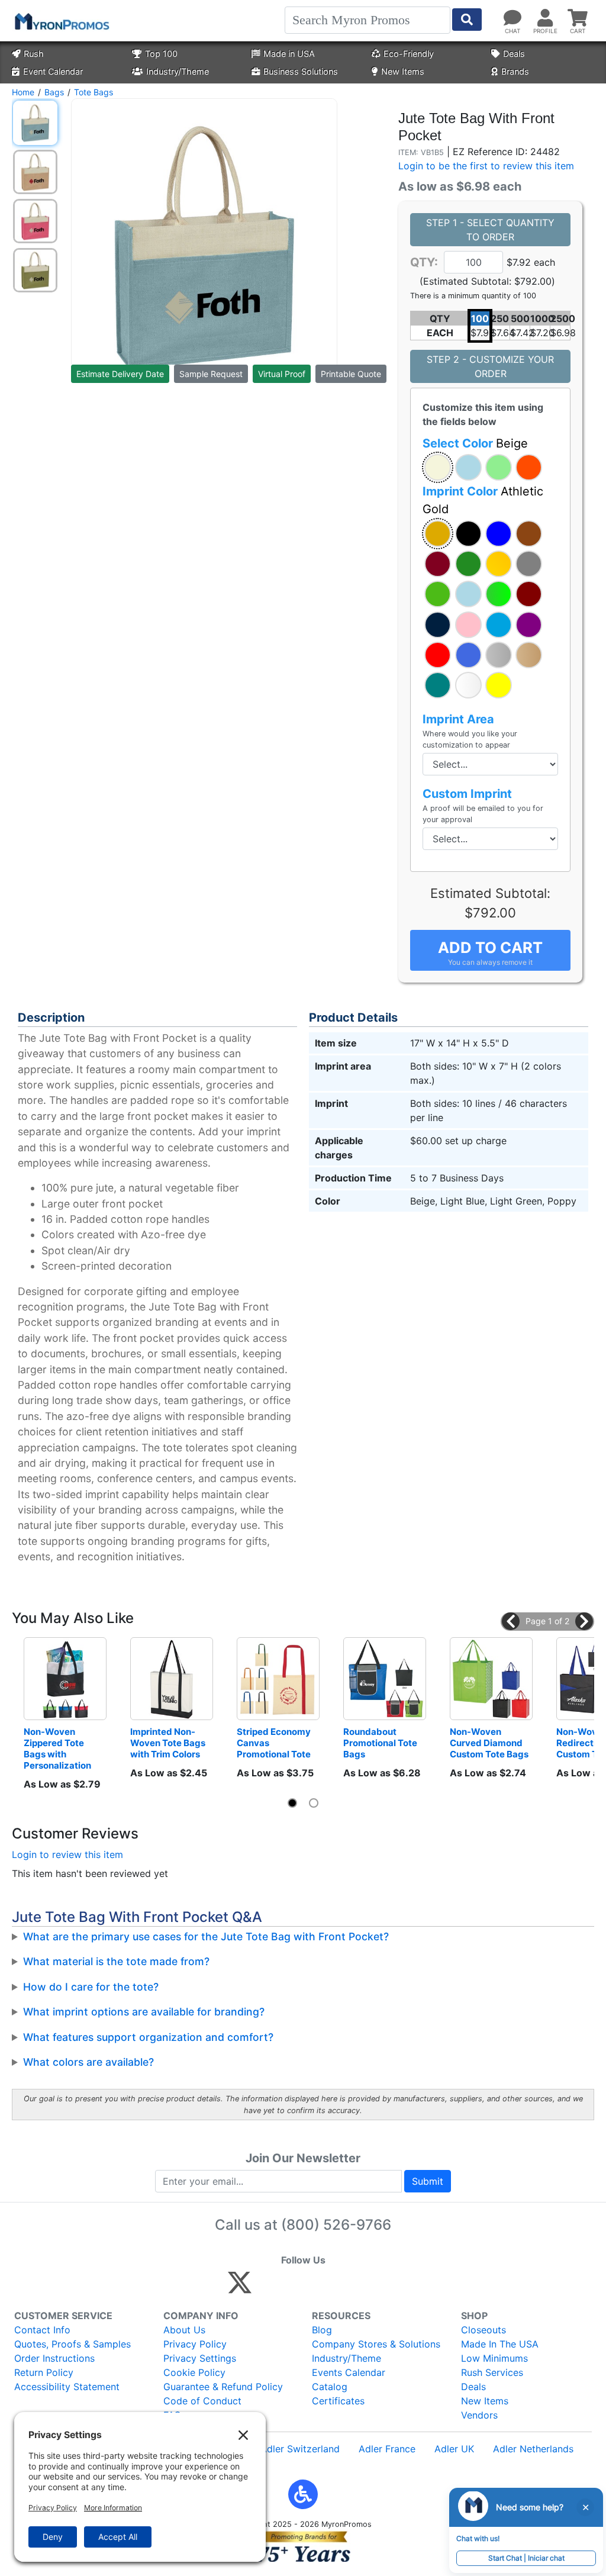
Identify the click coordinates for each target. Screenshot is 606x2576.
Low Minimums (494, 2358)
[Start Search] (467, 20)
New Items (403, 71)
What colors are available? (88, 2062)
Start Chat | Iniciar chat (526, 2558)
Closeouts (483, 2330)
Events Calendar (349, 2372)
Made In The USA (500, 2344)
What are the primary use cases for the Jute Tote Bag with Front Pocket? (206, 1936)
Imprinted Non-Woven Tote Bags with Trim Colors (169, 1743)
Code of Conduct (202, 2401)
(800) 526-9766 (336, 2225)
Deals (514, 54)
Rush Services (492, 2372)
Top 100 (161, 54)
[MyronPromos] (61, 21)
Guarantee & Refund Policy (223, 2387)
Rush (34, 54)
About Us (184, 2330)
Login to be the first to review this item (486, 166)
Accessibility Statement (67, 2387)
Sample (211, 374)
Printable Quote (351, 374)
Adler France (387, 2449)
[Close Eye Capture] (585, 2507)
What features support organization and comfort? (148, 2037)
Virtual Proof (282, 374)
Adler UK (454, 2449)
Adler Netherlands (533, 2449)
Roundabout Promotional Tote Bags (381, 1743)
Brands (515, 71)
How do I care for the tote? (91, 1987)
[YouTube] (370, 2288)
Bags (54, 92)
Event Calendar (53, 71)
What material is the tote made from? (116, 1961)
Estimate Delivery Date (120, 374)
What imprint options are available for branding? (144, 2012)
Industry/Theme (178, 71)
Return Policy (44, 2372)
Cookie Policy (194, 2372)
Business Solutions (301, 71)
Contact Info (42, 2330)
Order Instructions (54, 2358)
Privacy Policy (195, 2344)
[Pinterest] (293, 2288)
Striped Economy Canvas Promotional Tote (275, 1743)
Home (23, 92)
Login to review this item (67, 1854)
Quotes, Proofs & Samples (72, 2344)
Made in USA (289, 54)
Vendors (479, 2415)
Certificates (338, 2401)
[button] (438, 467)
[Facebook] (268, 2288)
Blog (322, 2330)
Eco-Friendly (409, 54)
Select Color (475, 443)
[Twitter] (240, 2288)
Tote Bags (94, 92)
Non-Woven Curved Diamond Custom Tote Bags (489, 1743)
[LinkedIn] (344, 2288)
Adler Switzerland (300, 2449)
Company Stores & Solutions (376, 2344)
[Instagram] (319, 2288)
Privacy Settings (200, 2358)
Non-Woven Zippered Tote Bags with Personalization (57, 1749)
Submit (428, 2181)
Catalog (330, 2387)
